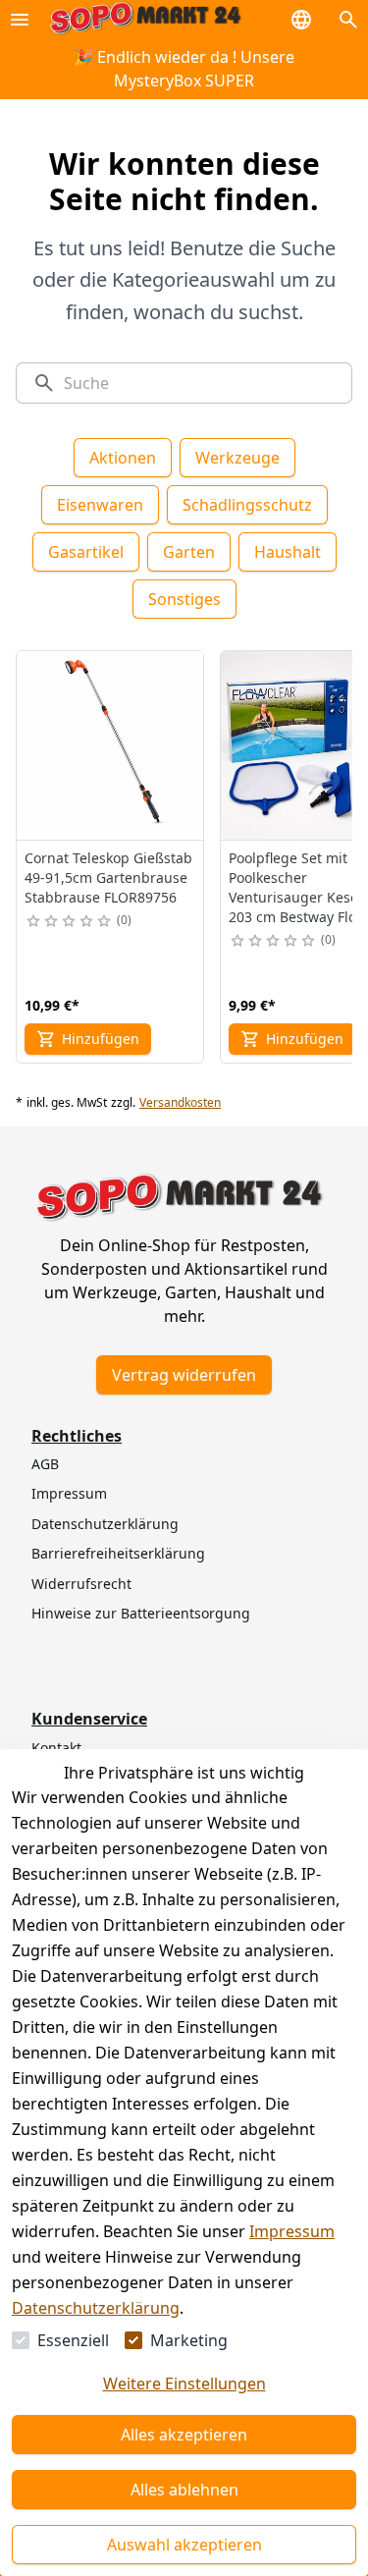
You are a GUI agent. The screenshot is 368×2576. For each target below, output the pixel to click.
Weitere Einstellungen (184, 2384)
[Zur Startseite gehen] (145, 19)
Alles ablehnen (184, 2490)
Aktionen (123, 458)
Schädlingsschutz (247, 505)
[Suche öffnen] (348, 20)
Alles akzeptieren (184, 2435)
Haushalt (288, 552)
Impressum (292, 2231)
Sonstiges (184, 599)
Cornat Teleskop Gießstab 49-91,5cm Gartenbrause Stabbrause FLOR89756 (108, 877)
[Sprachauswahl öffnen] (301, 20)
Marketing (189, 2340)
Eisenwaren (100, 505)
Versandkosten (180, 1103)
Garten (189, 552)
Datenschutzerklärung (96, 2308)
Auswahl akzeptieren (184, 2545)
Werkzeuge (237, 458)
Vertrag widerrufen (184, 1375)
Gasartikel (86, 552)
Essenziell (73, 2340)
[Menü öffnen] (20, 20)
